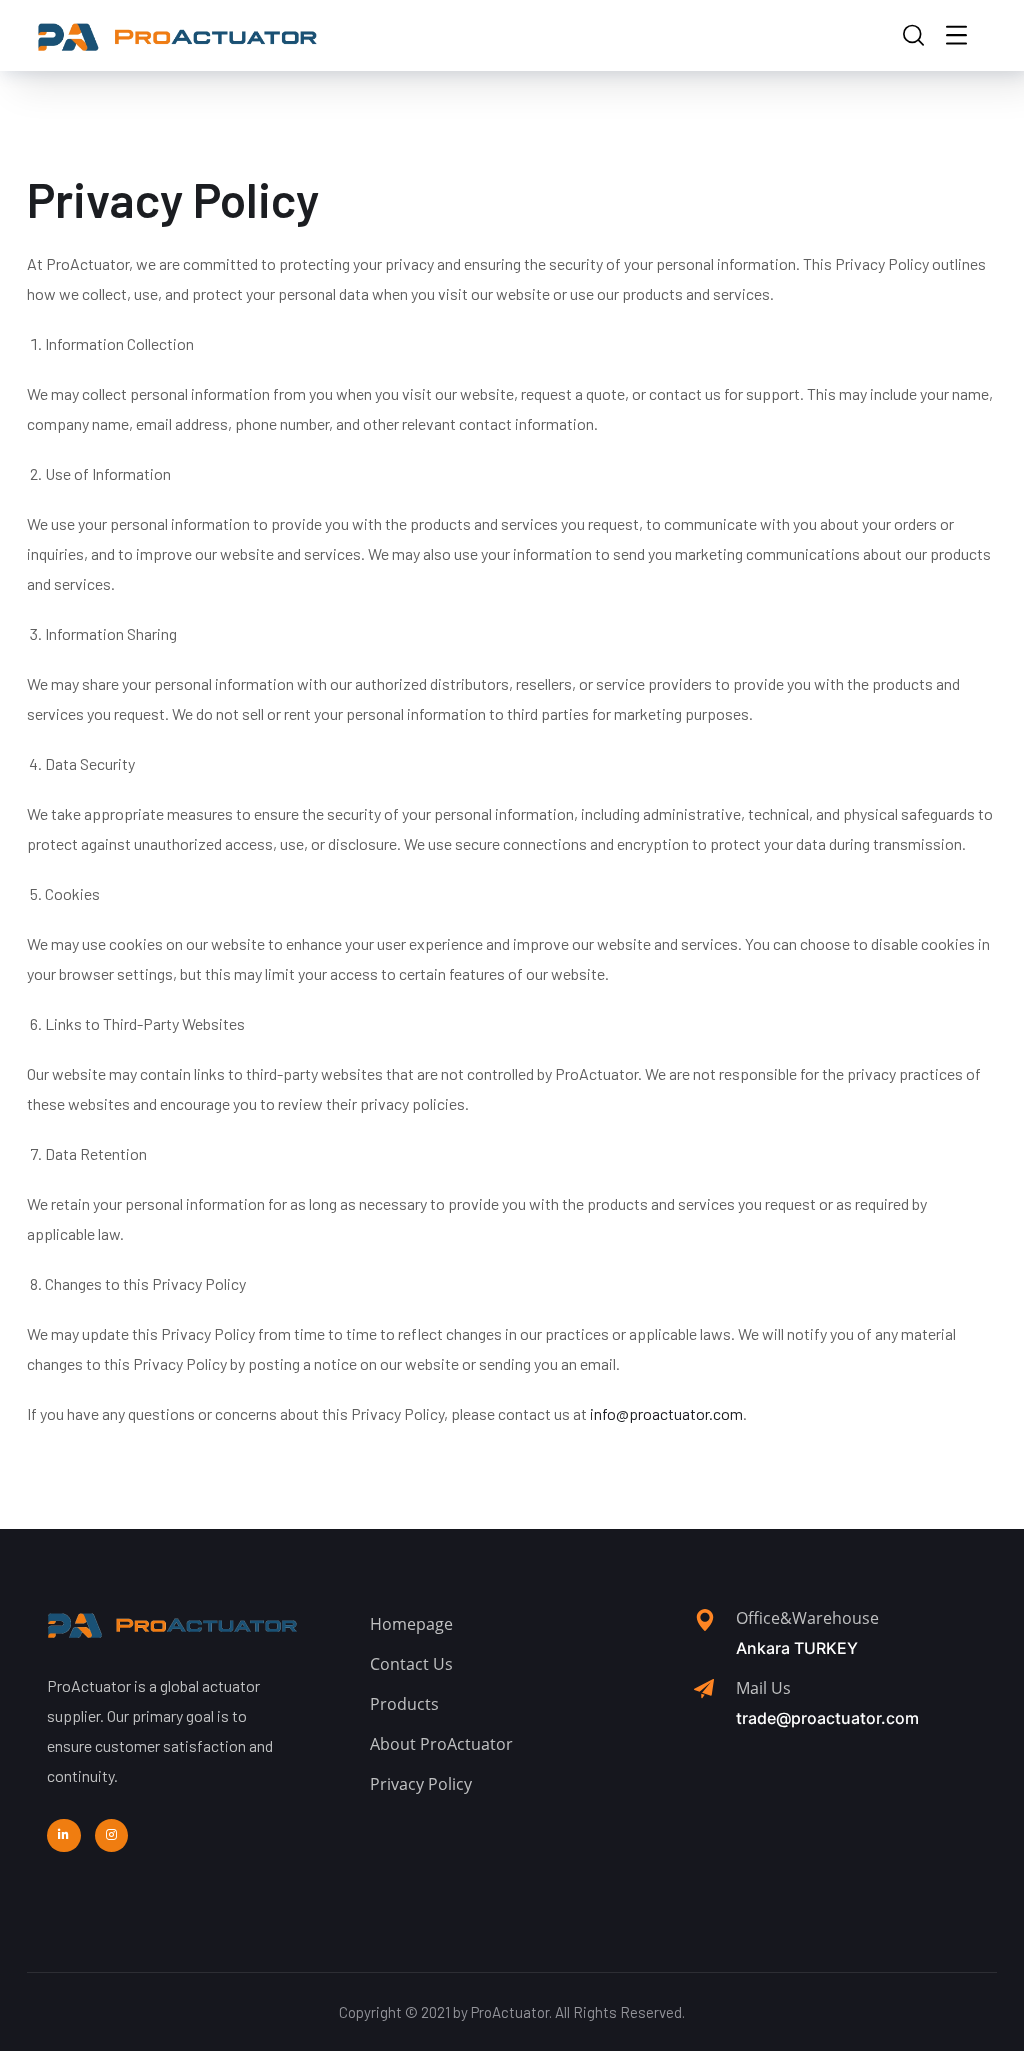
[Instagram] (112, 1836)
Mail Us (763, 1688)
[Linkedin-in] (64, 1836)
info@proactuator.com (666, 1413)
